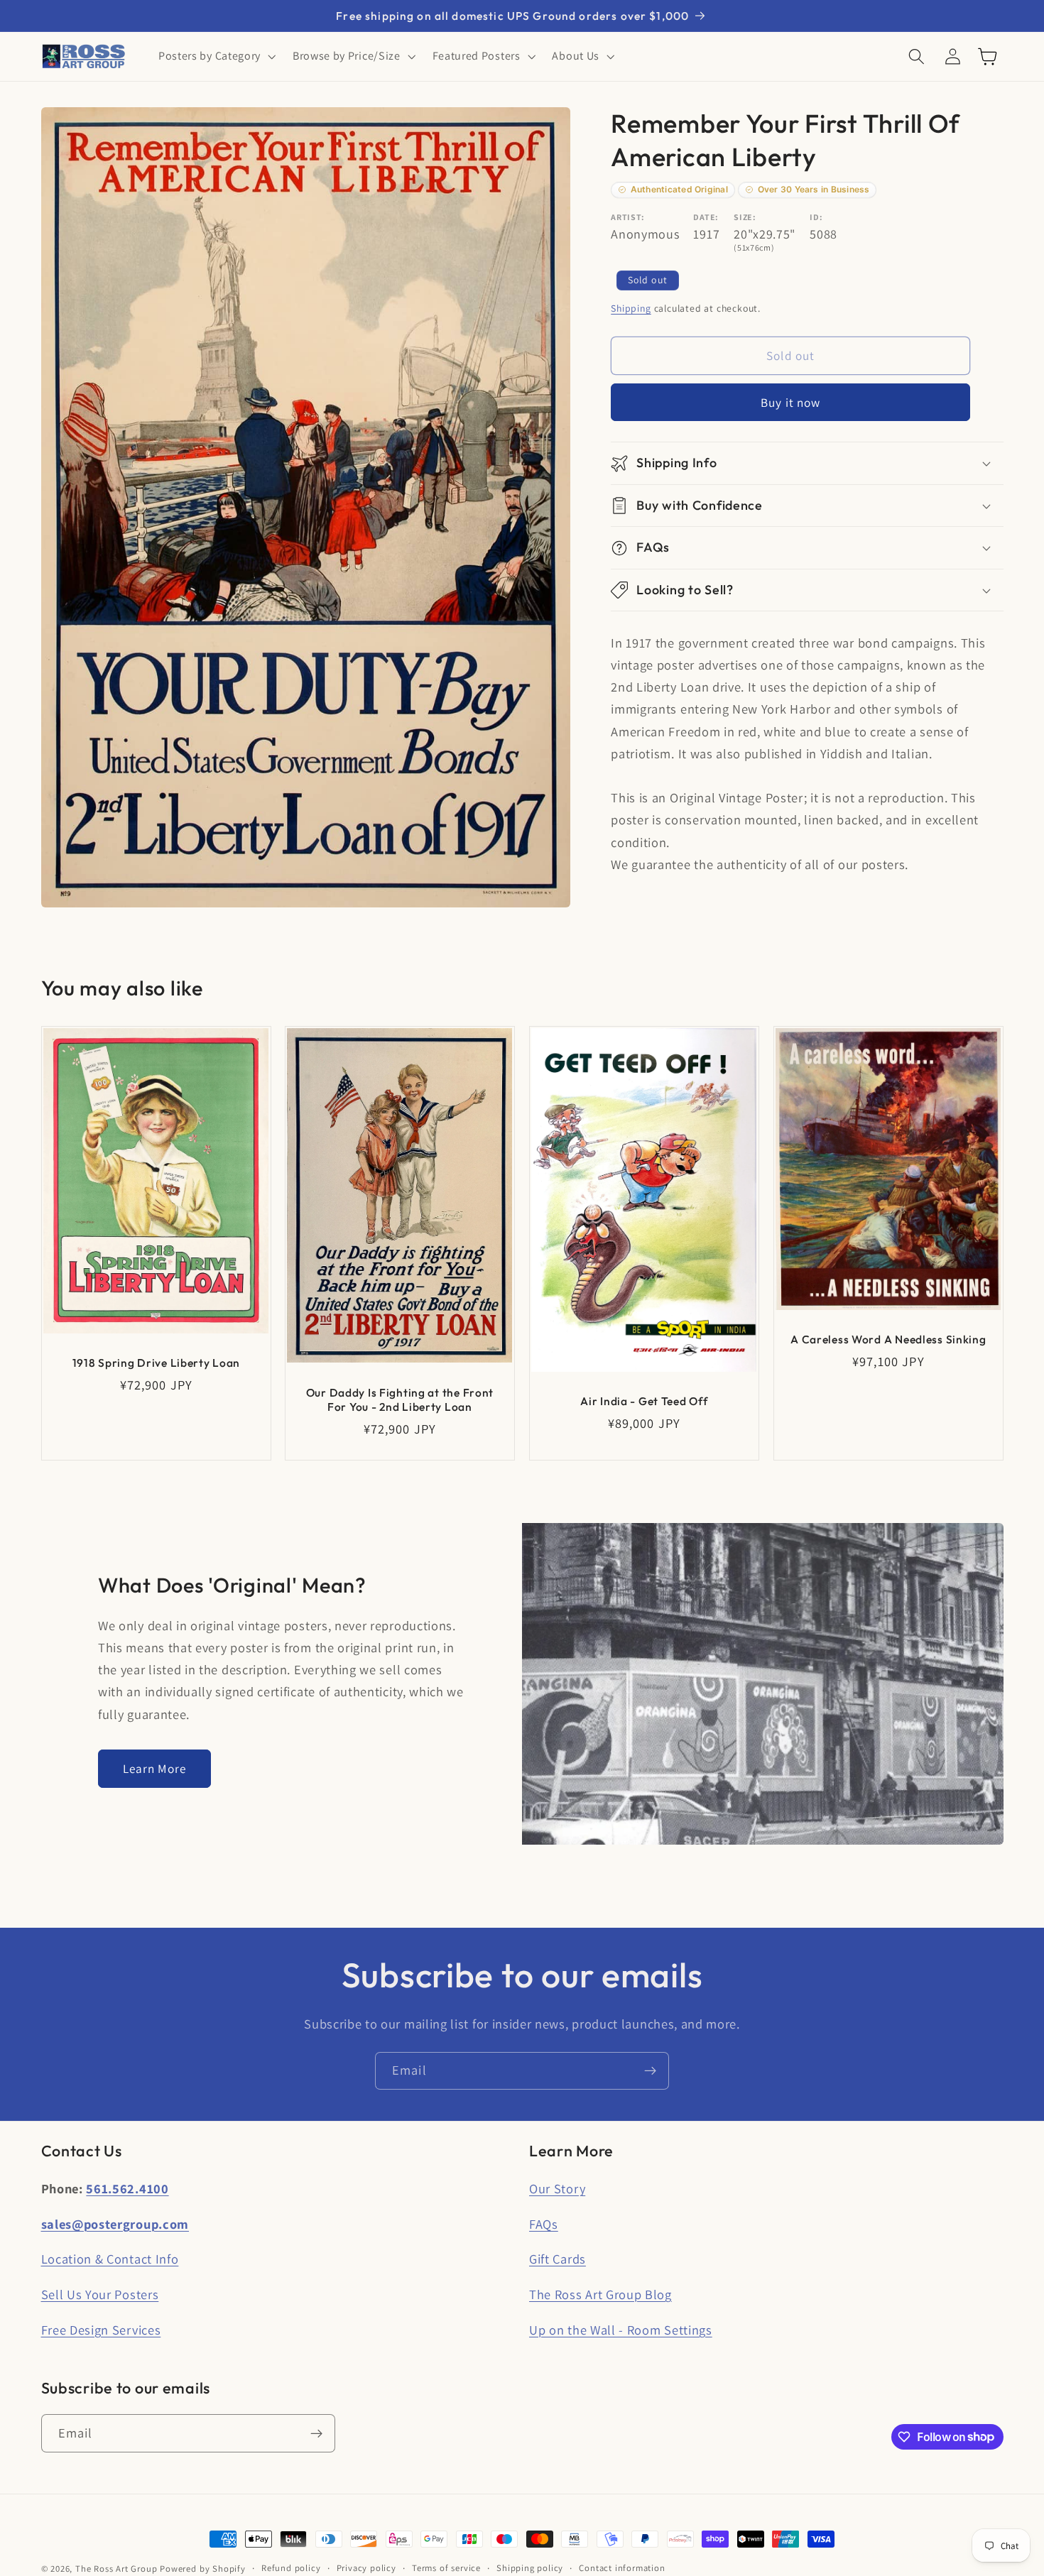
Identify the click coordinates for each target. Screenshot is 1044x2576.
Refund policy (291, 2568)
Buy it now (791, 402)
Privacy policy (366, 2568)
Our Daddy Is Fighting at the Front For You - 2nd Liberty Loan (400, 1399)
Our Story (557, 2188)
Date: (706, 217)
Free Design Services (101, 2330)
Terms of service (446, 2568)
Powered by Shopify (203, 2569)
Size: (745, 217)
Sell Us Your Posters (100, 2294)
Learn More (155, 1768)
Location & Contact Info (110, 2259)
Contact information (622, 2568)
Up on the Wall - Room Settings (621, 2330)
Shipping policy (530, 2568)
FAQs (544, 2224)
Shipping (631, 309)
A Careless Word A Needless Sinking (888, 1339)
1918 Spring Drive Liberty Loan (156, 1362)
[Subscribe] (650, 2071)
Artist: (628, 217)
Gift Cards (558, 2259)
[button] (216, 57)
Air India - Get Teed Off (644, 1401)
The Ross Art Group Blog (600, 2294)
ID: (816, 217)
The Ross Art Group (116, 2569)
